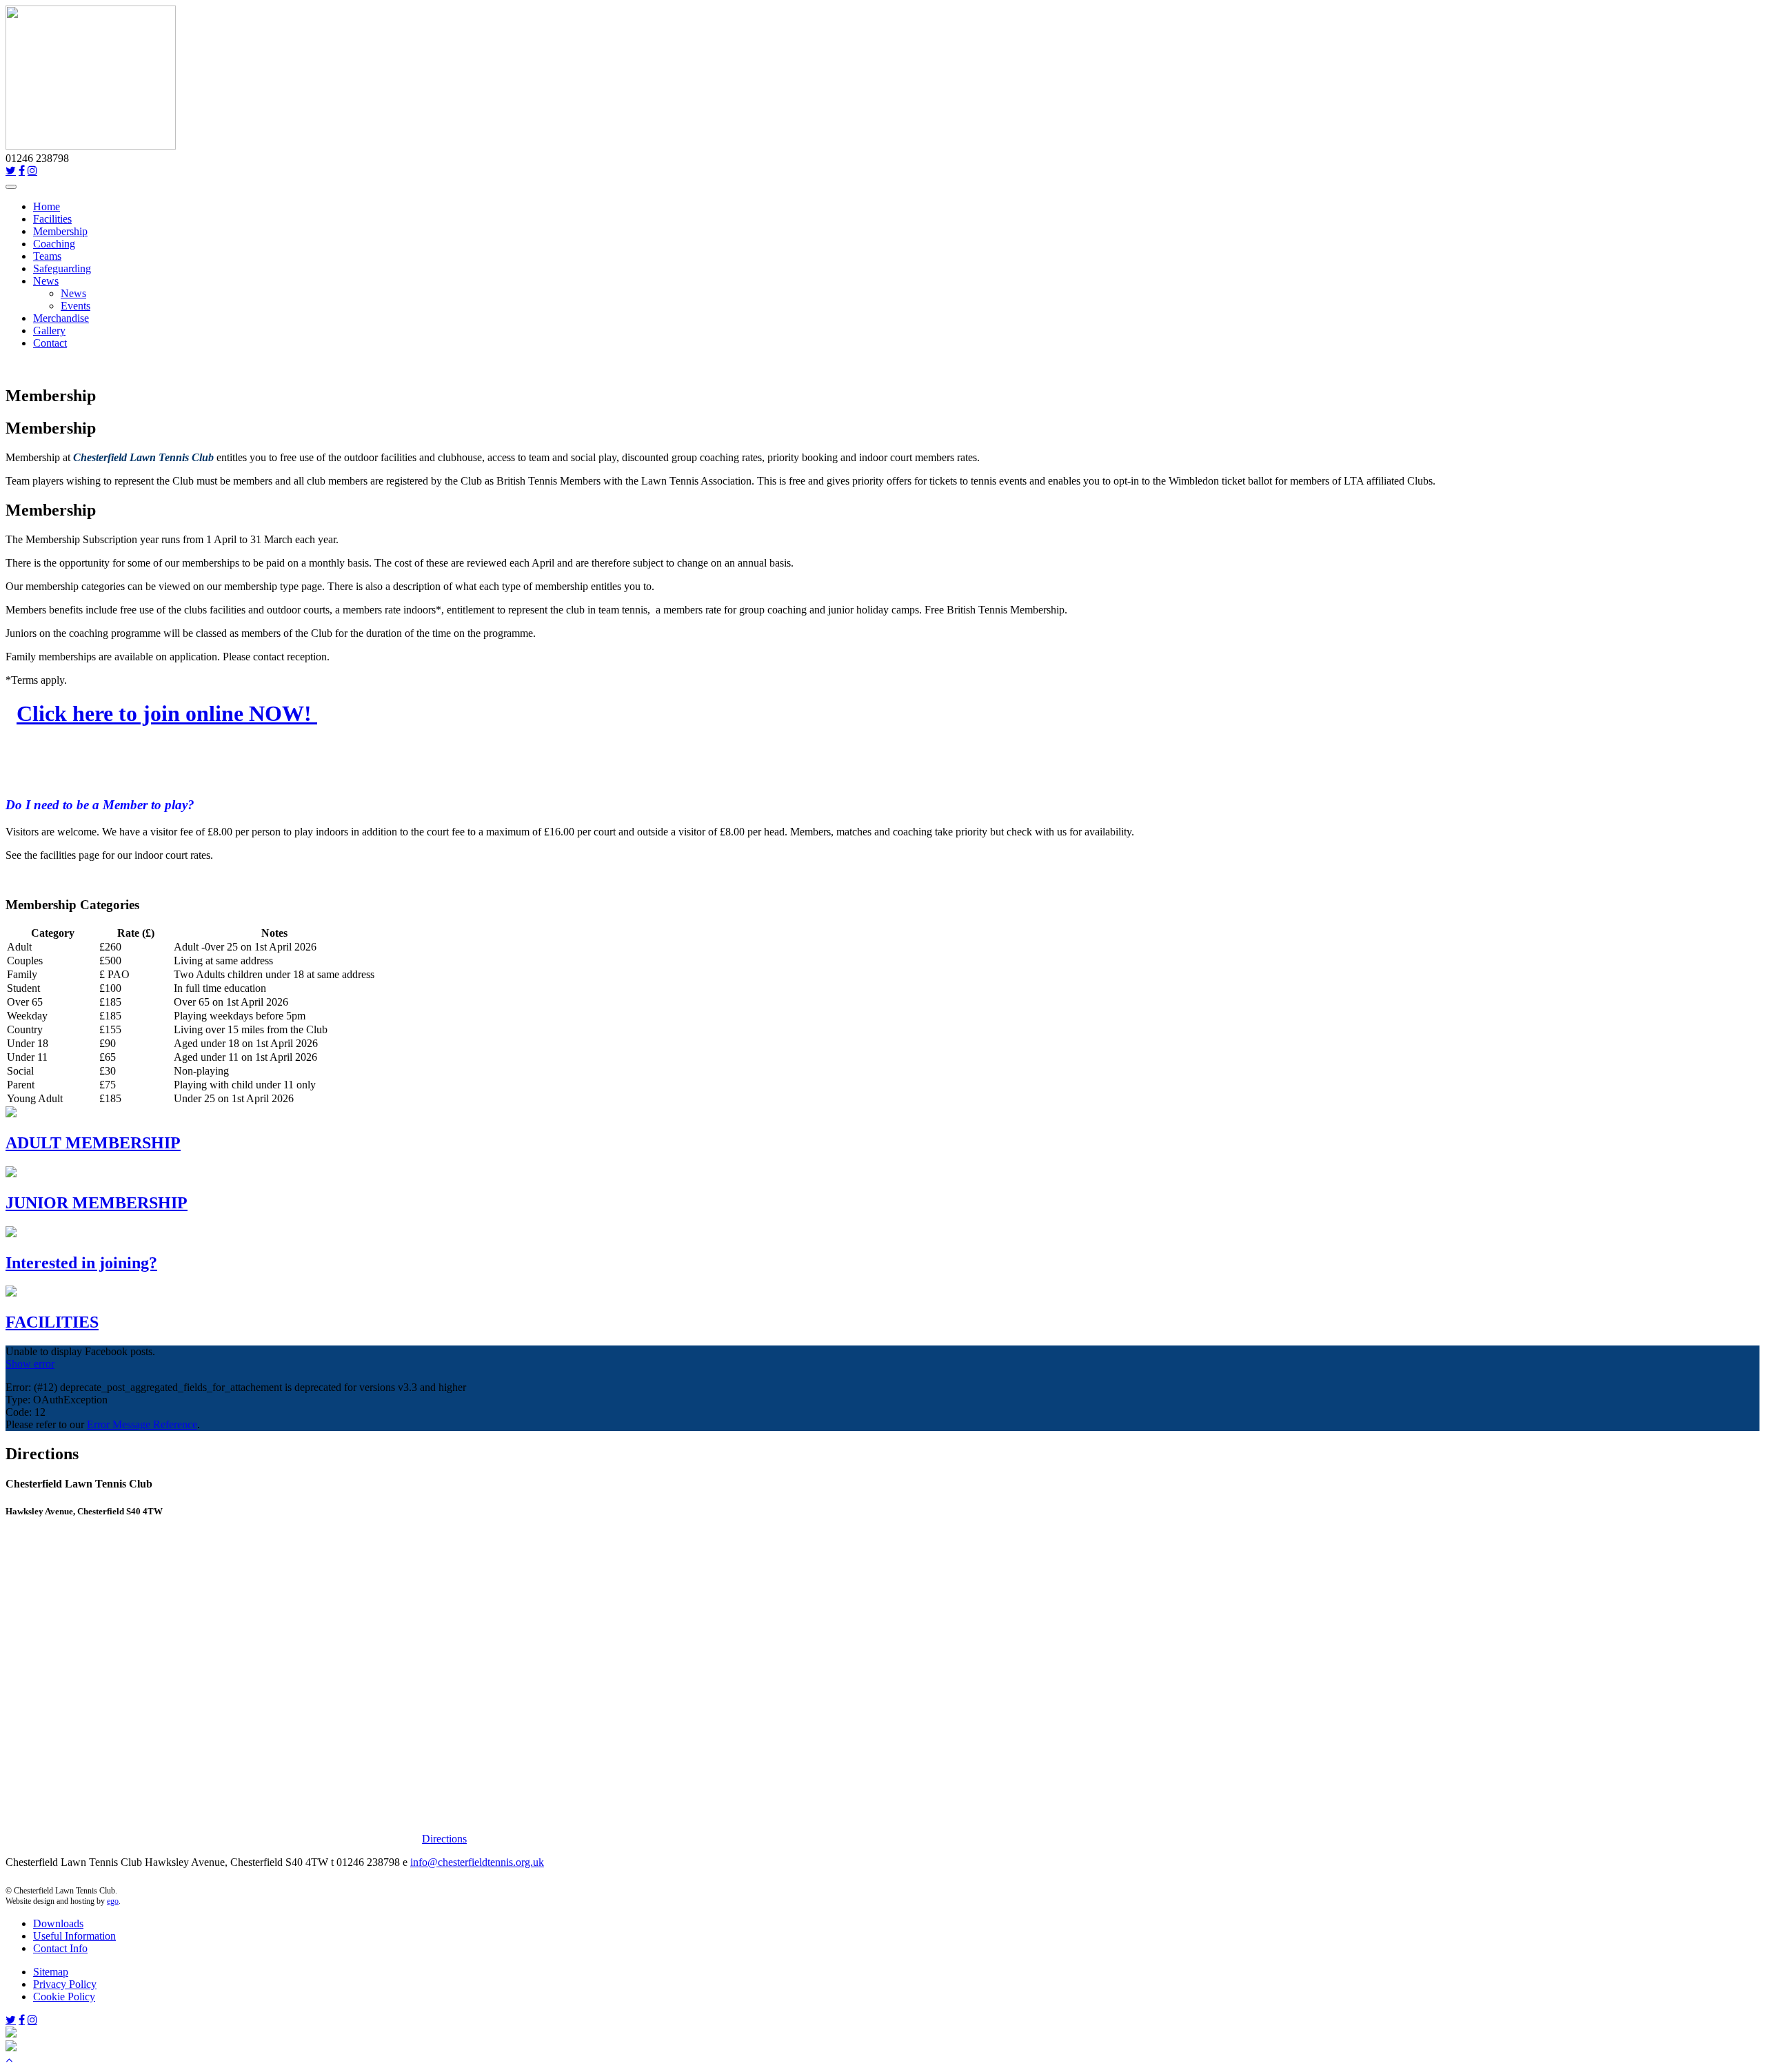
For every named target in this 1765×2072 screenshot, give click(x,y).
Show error (30, 1364)
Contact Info (60, 1948)
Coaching (54, 244)
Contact (50, 343)
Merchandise (61, 318)
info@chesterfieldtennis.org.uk (477, 1862)
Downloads (58, 1923)
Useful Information (74, 1936)
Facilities (52, 219)
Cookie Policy (64, 1997)
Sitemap (51, 1972)
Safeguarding (62, 268)
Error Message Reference (142, 1424)
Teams (47, 256)
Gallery (49, 331)
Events (75, 306)
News (46, 281)
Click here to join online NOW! (167, 713)
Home (47, 206)
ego (113, 1901)
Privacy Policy (65, 1984)
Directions (444, 1839)
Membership (60, 231)
